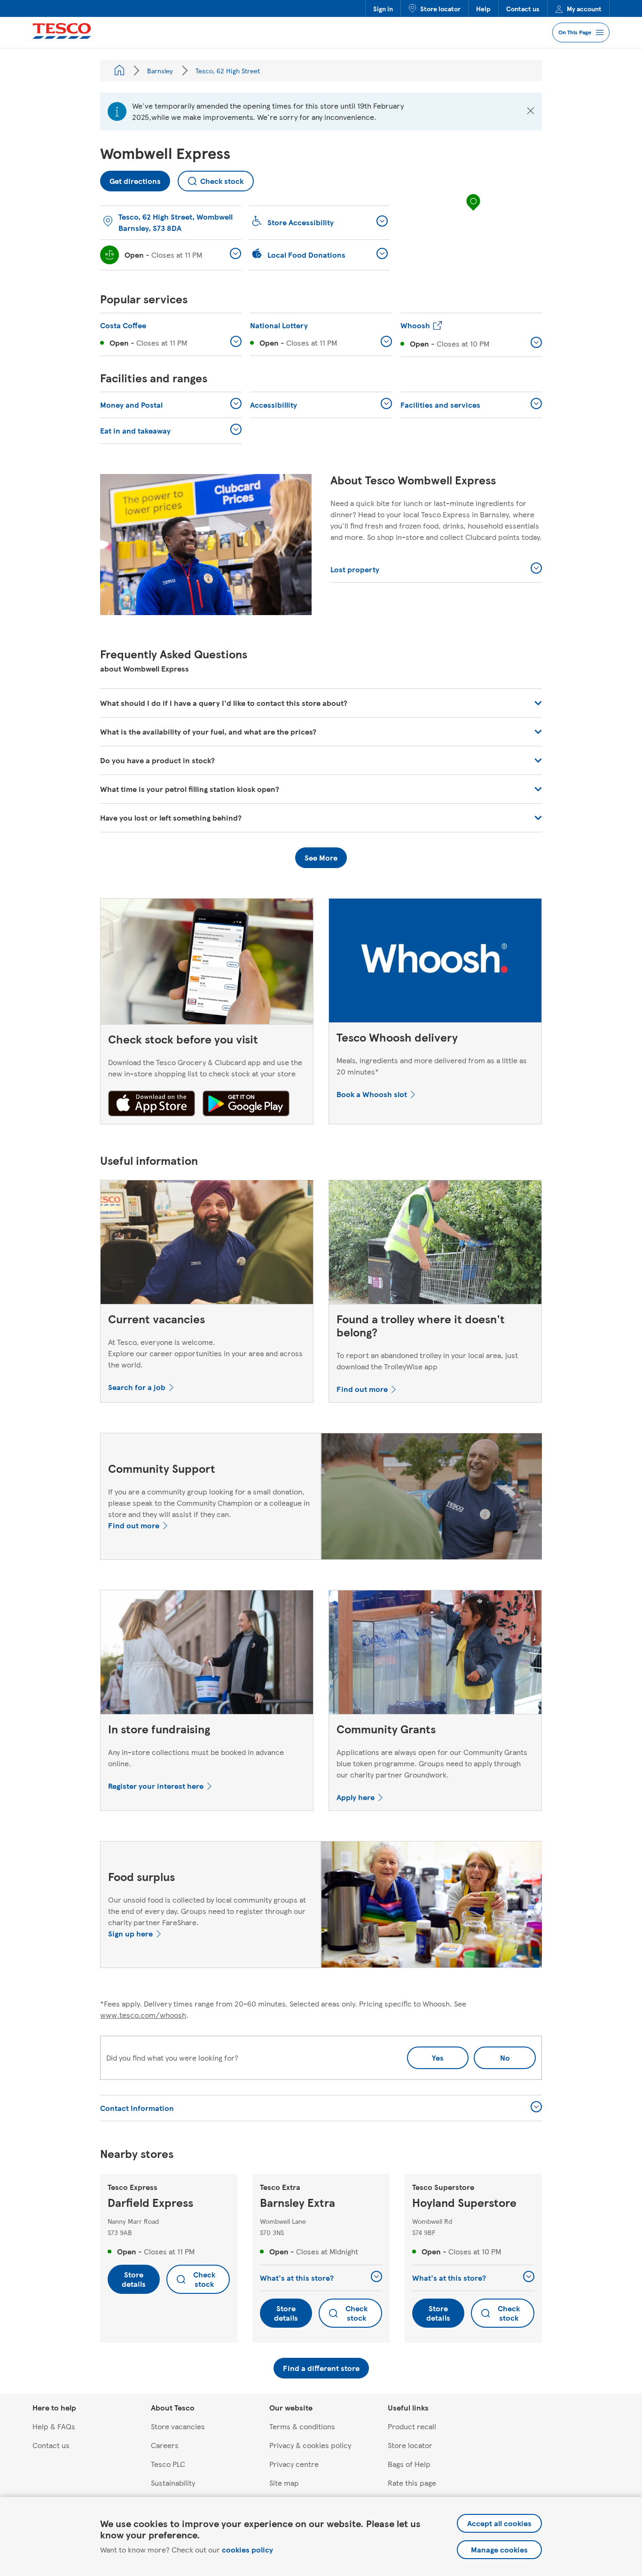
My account (584, 8)
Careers (165, 2445)
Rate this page (412, 2483)
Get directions (130, 178)
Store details (134, 2279)
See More (321, 857)
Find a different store (321, 2368)
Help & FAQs (54, 2426)
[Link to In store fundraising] (207, 1654)
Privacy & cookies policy (310, 2445)
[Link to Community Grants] (435, 1654)
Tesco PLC (168, 2464)
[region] (473, 212)
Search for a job (137, 1387)
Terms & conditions (302, 2426)
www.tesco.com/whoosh (143, 2015)
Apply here (356, 1797)
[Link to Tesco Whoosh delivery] (435, 963)
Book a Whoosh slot (372, 1094)
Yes (438, 2058)
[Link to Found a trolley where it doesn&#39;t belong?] (435, 1244)
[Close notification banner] (531, 111)
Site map (284, 2483)
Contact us (523, 8)
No (492, 2055)
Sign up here (130, 1933)
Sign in (383, 8)
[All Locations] (119, 71)
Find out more (362, 1389)
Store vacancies (178, 2426)
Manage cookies (499, 2549)
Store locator (440, 8)
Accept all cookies (499, 2523)
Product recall (412, 2426)
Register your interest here (156, 1786)
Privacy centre (294, 2464)
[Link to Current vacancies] (207, 1244)
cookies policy (247, 2549)
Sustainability (173, 2483)
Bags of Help (409, 2464)
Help (483, 8)
